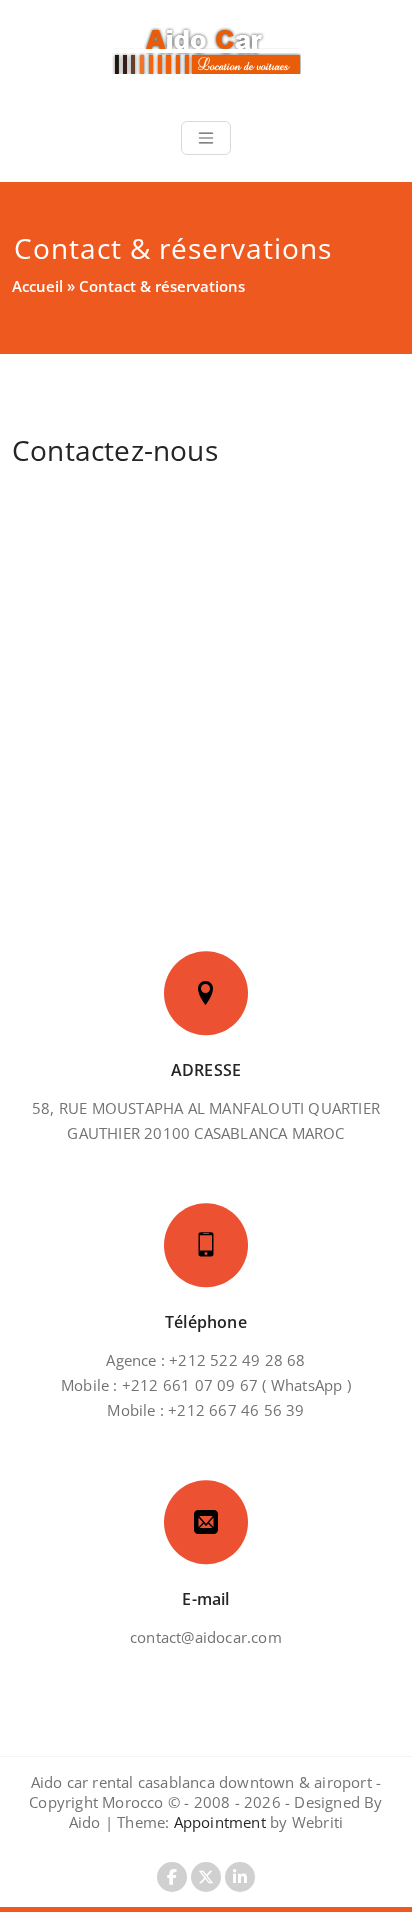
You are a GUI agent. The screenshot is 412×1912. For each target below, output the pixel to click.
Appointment (218, 1822)
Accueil (37, 286)
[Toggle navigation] (206, 138)
